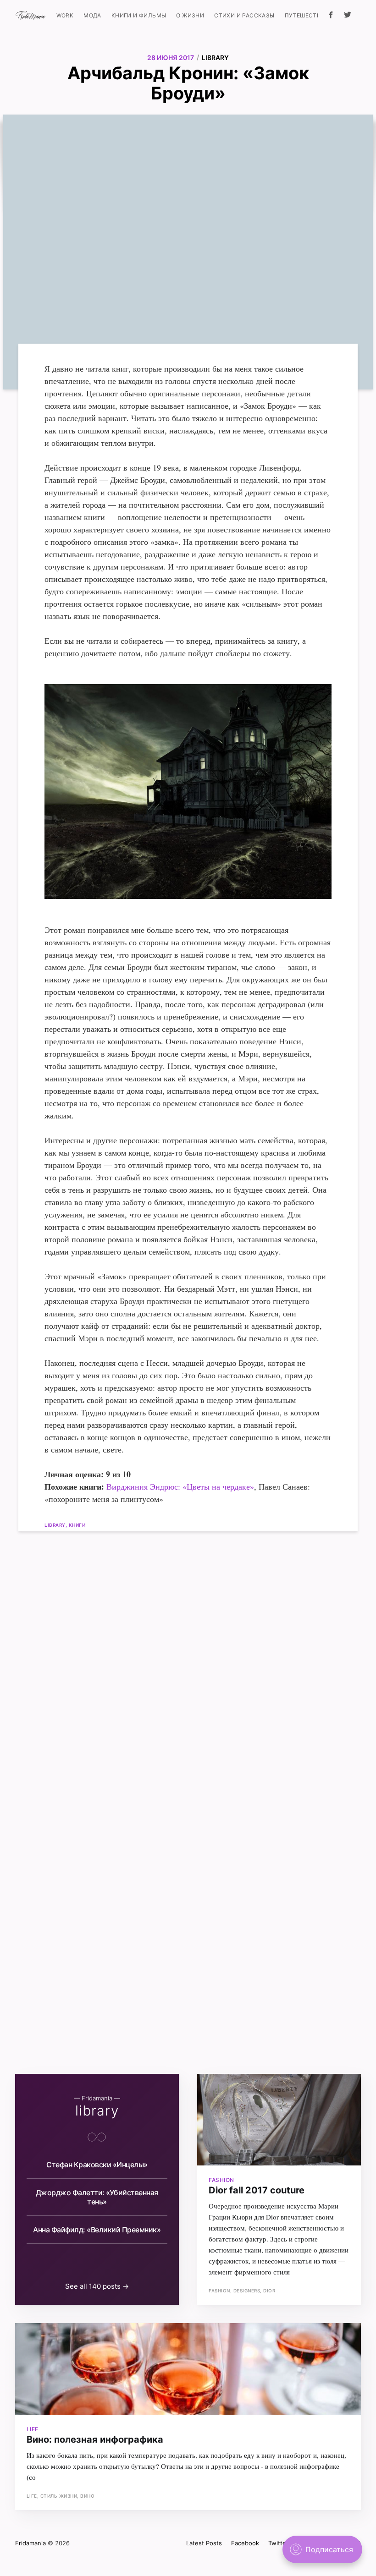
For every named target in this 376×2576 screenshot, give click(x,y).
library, (57, 1525)
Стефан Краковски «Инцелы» (97, 2165)
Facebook (245, 2543)
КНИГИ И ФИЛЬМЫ (139, 15)
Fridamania (30, 2543)
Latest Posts (204, 2543)
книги (77, 1525)
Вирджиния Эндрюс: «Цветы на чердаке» (180, 1486)
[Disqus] (188, 1669)
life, (33, 2496)
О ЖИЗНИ (190, 15)
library (215, 58)
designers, (249, 2291)
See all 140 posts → (97, 2286)
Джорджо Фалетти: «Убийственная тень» (97, 2197)
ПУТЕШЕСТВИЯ (307, 15)
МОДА (92, 15)
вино (87, 2496)
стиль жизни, (61, 2496)
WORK (65, 15)
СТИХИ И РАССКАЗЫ (244, 15)
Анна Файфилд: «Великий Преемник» (97, 2230)
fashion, (221, 2291)
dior (269, 2291)
